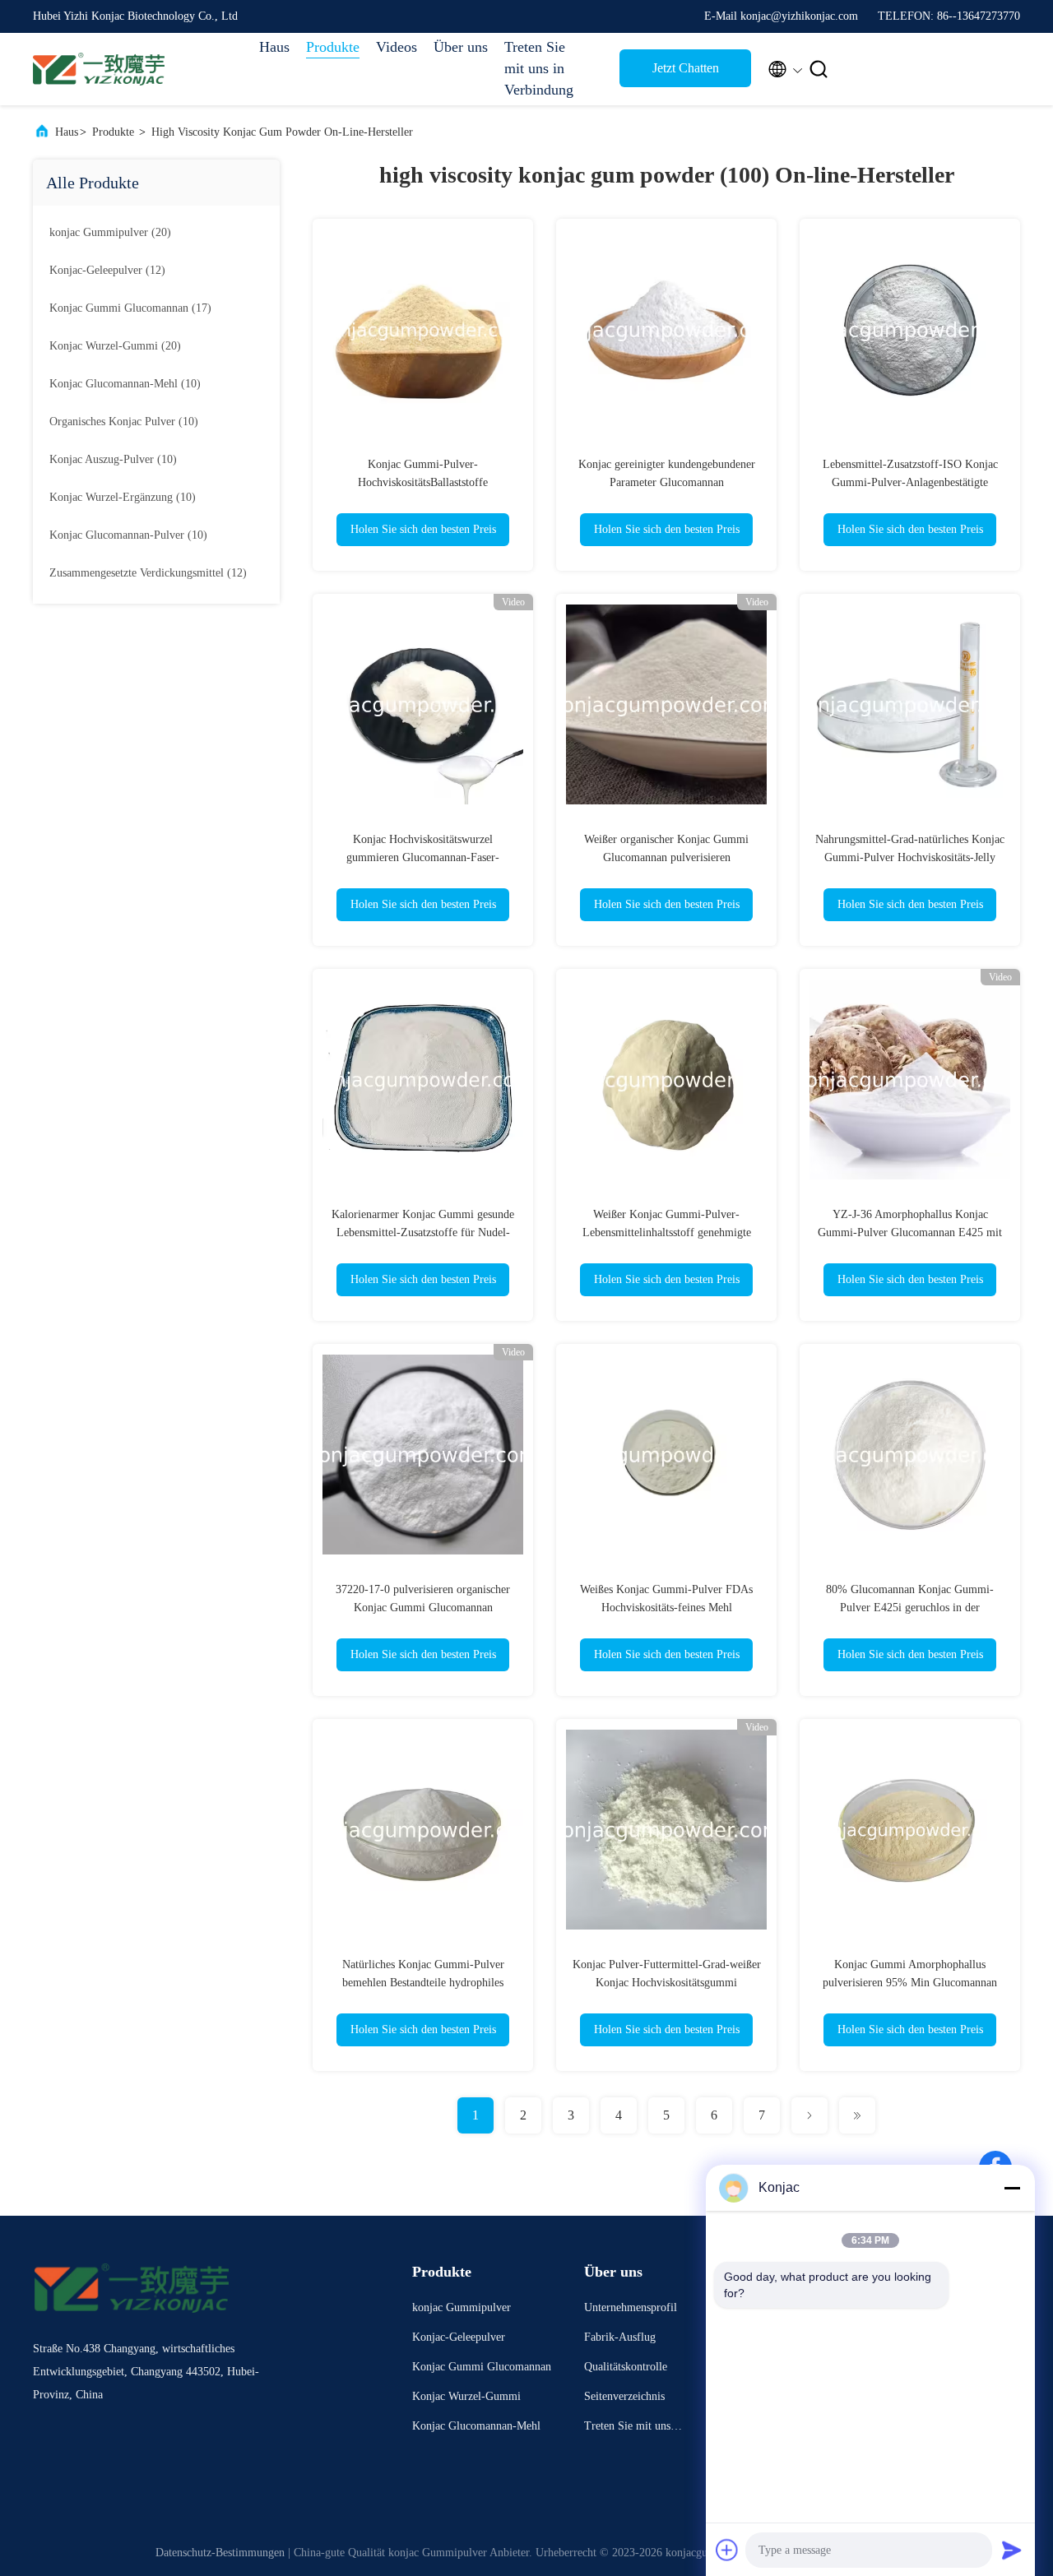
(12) (107, 270)
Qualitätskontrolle (626, 2367)
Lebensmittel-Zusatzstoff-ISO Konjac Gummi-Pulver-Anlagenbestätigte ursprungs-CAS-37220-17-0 (910, 482)
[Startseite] (99, 69)
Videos (397, 47)
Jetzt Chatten (686, 68)
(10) (125, 384)
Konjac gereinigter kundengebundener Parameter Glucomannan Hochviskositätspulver (667, 482)
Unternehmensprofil (631, 2307)
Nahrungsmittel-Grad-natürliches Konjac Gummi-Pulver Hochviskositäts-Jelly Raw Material (910, 857)
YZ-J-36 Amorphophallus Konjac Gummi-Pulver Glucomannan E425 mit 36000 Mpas (910, 1232)
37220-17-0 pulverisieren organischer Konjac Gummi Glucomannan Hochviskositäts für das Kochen (423, 1608)
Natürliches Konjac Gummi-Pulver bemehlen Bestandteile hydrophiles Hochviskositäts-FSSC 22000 (423, 1983)
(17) (130, 308)
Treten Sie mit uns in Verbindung (539, 68)
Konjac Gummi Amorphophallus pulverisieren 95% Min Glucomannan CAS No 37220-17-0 (910, 1983)
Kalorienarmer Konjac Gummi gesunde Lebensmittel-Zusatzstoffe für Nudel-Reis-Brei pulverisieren (423, 1232)
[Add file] (727, 2550)
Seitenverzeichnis (624, 2396)
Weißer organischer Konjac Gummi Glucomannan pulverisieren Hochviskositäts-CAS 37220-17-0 (666, 857)
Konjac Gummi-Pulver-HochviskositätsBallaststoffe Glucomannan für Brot (423, 482)
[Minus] (1012, 2188)
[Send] (1012, 2550)
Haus (274, 47)
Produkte (333, 47)
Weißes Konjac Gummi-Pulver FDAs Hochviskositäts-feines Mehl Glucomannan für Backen (666, 1608)
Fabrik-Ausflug (620, 2337)
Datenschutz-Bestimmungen (220, 2553)
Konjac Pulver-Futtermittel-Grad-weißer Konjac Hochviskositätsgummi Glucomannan (667, 1983)
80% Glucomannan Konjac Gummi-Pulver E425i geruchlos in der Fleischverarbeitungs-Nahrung (910, 1608)
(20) (110, 232)
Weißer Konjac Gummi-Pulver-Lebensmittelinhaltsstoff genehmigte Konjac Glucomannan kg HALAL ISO (666, 1232)
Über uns (461, 47)
